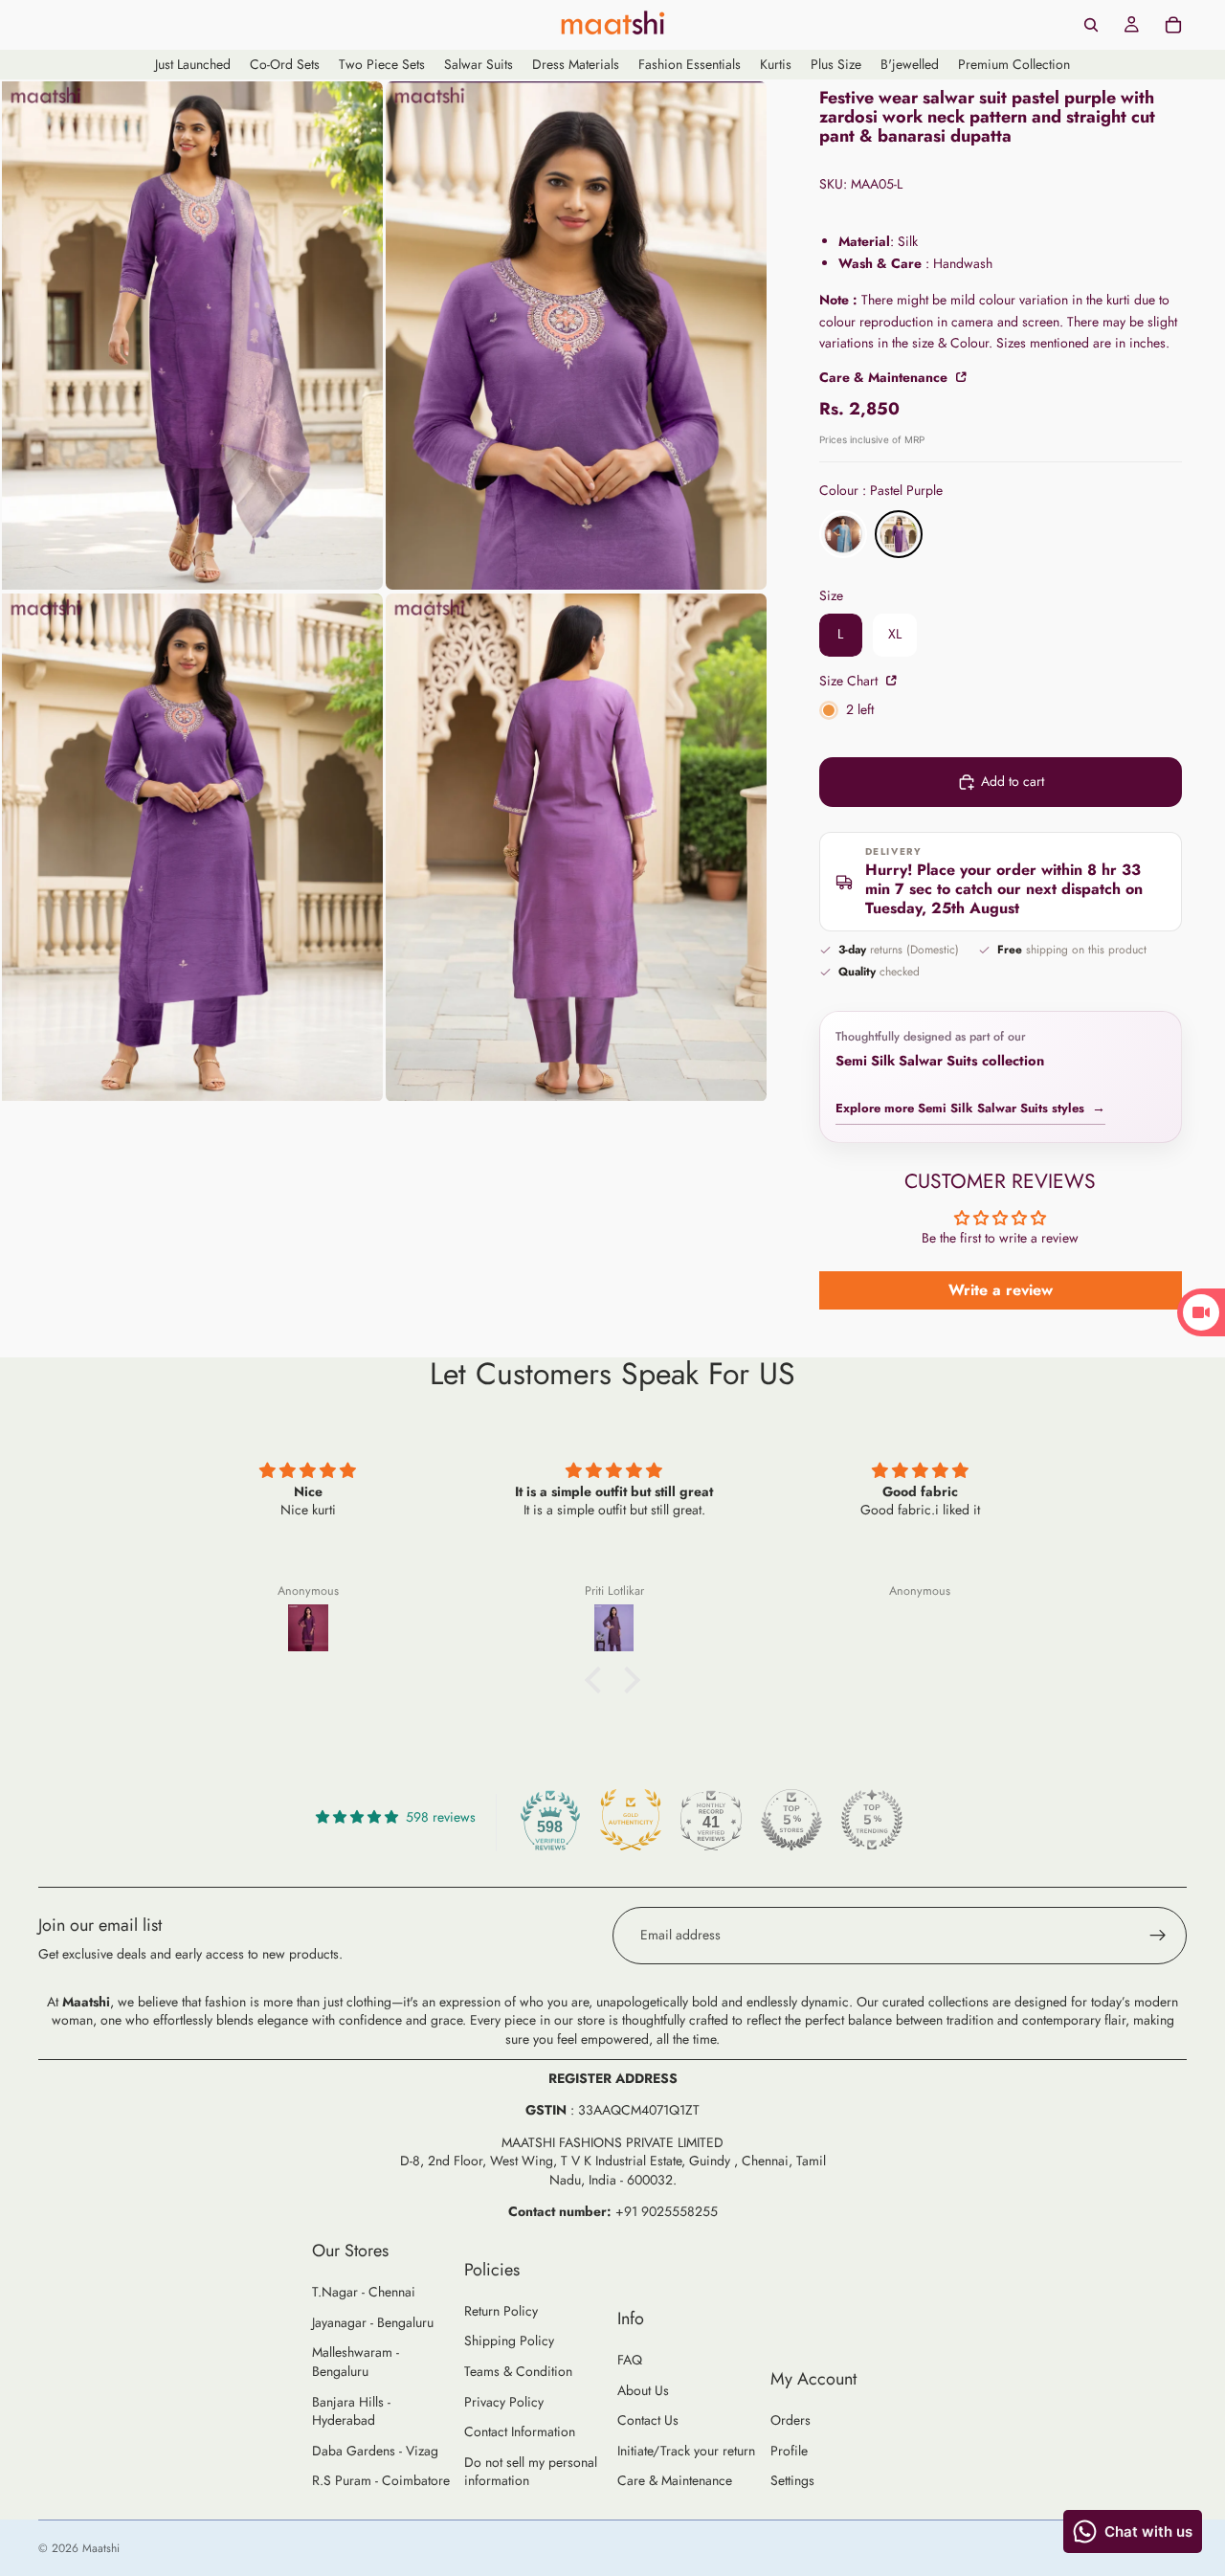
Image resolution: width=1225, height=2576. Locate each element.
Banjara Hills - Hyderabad (351, 2411)
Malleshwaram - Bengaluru (356, 2362)
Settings (792, 2480)
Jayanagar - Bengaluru (373, 2322)
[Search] (1091, 25)
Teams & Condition (518, 2371)
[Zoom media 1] (192, 336)
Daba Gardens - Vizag (375, 2451)
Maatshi (101, 2548)
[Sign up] (1158, 1936)
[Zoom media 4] (576, 848)
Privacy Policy (504, 2402)
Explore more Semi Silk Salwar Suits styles (970, 1108)
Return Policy (501, 2311)
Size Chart (850, 681)
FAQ (630, 2360)
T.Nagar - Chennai (364, 2292)
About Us (643, 2390)
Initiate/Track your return (686, 2451)
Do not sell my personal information (531, 2472)
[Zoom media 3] (192, 848)
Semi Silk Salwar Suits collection (940, 1061)
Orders (791, 2420)
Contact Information (520, 2431)
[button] (598, 1680)
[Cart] (1173, 25)
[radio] (843, 534)
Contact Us (648, 2420)
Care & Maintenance (675, 2480)
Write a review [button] (1001, 1290)
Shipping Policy (509, 2341)
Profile (789, 2451)
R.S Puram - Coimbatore (381, 2480)
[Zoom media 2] (576, 336)
